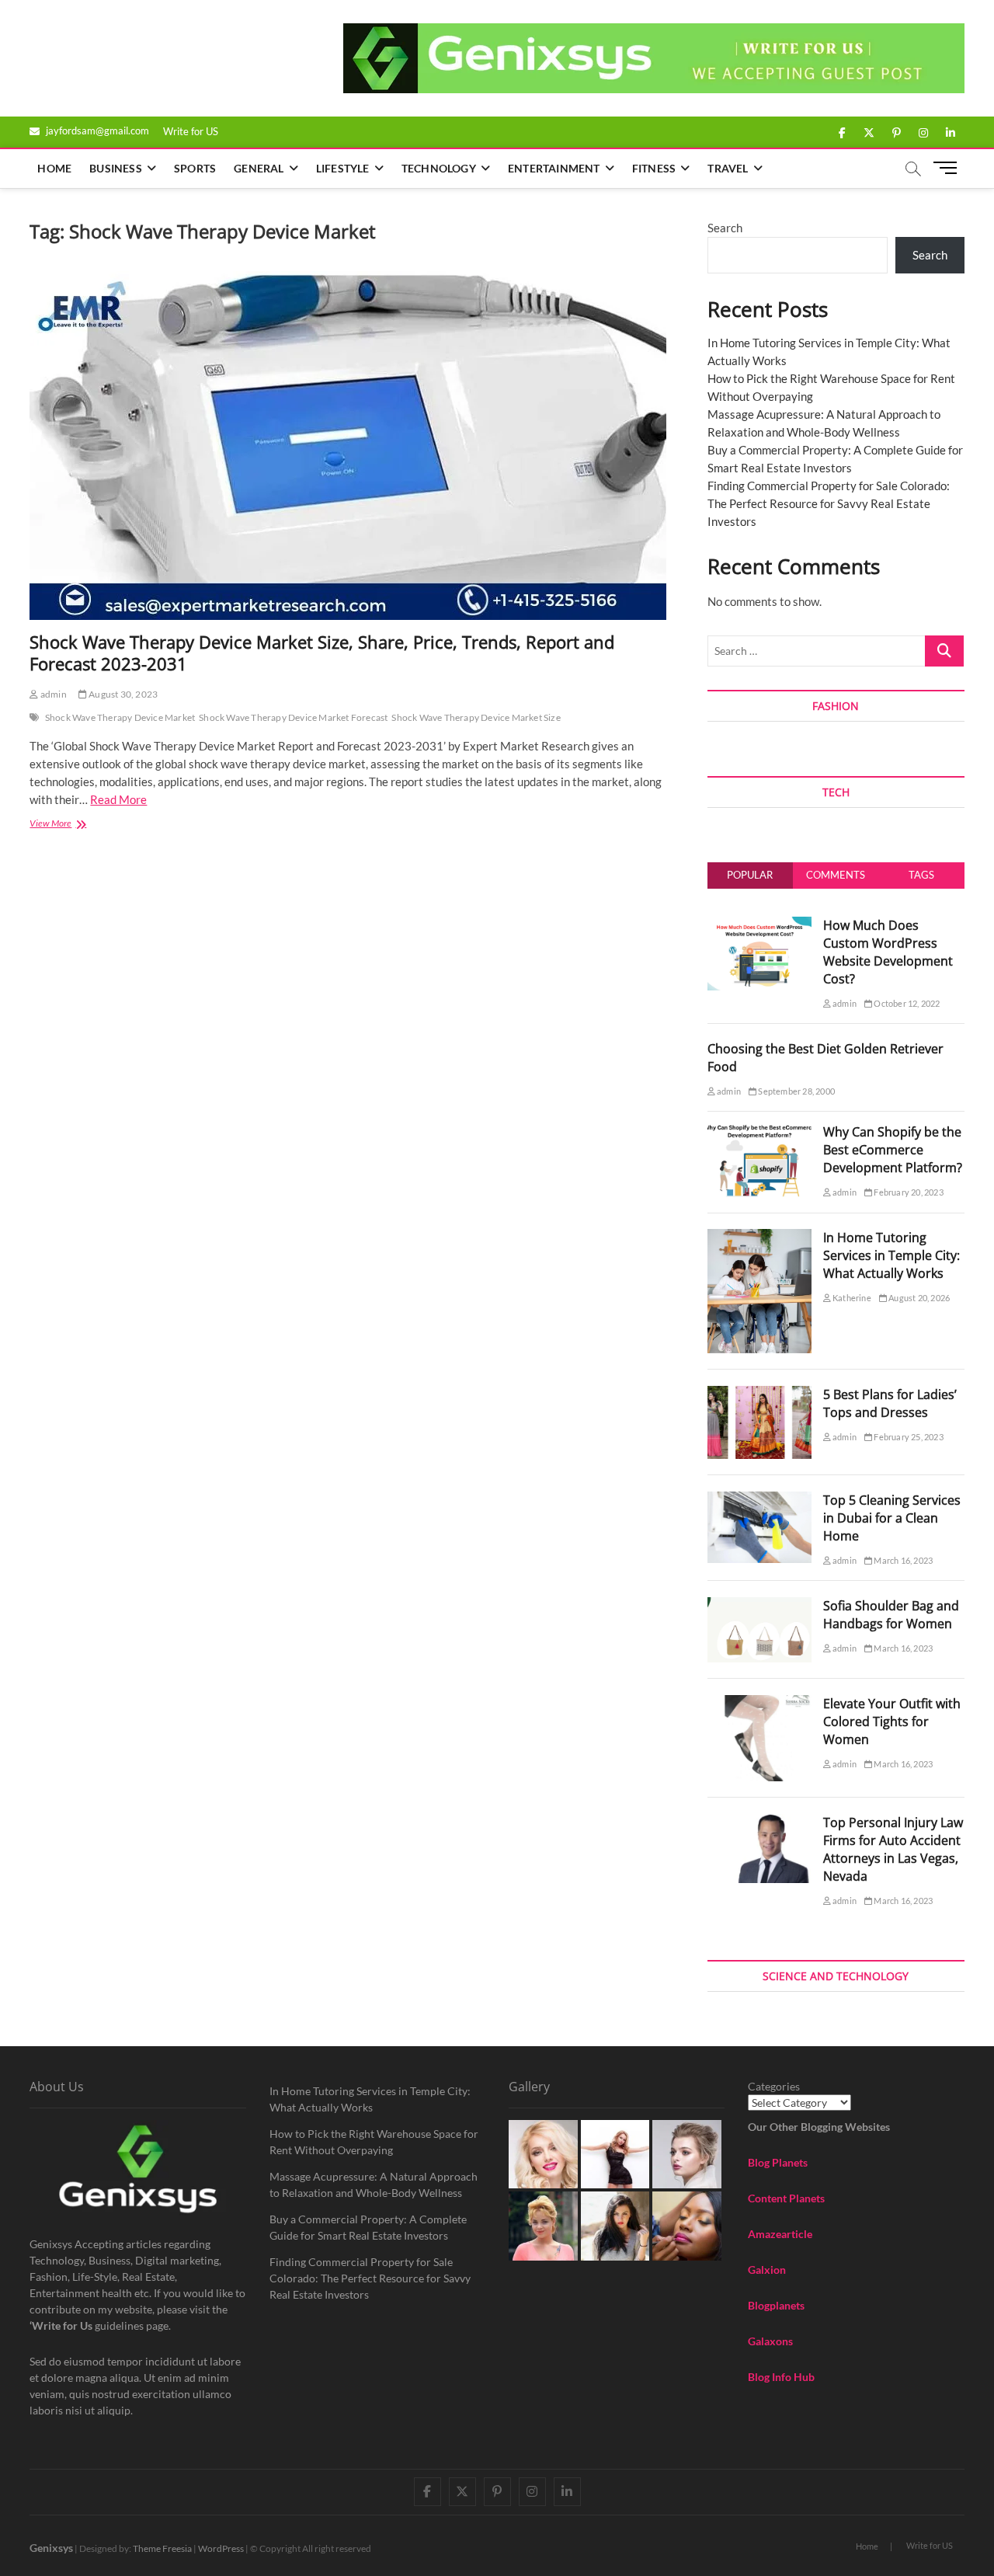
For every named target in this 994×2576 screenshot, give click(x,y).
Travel (728, 168)
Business (116, 168)
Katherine (851, 1298)
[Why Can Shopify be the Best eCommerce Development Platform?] (759, 1132)
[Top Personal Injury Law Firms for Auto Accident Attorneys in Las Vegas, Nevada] (759, 1822)
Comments (836, 875)
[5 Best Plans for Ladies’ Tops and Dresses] (759, 1394)
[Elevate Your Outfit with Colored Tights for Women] (759, 1704)
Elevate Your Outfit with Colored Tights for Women (892, 1721)
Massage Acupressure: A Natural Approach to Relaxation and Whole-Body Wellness (374, 2184)
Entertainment (554, 168)
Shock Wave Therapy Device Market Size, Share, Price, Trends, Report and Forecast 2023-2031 (322, 653)
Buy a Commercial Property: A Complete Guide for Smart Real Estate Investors (368, 2227)
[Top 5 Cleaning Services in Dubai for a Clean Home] (759, 1500)
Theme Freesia (162, 2548)
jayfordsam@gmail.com (96, 131)
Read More (118, 799)
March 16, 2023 (902, 1560)
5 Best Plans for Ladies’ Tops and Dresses (890, 1403)
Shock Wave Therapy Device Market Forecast (293, 717)
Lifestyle (343, 168)
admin (52, 694)
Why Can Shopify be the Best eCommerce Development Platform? (893, 1150)
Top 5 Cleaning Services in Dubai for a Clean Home (892, 1518)
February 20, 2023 (908, 1192)
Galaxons (770, 2341)
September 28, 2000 (796, 1091)
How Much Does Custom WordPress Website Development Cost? (888, 952)
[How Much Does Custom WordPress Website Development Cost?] (759, 925)
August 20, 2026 (918, 1298)
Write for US (191, 131)
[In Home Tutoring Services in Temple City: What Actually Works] (759, 1238)
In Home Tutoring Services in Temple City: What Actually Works (891, 1255)
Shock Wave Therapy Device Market (120, 717)
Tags (921, 875)
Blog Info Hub (781, 2377)
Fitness (654, 168)
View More (74, 825)
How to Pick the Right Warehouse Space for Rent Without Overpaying (374, 2142)
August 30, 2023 (122, 694)
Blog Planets (778, 2162)
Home (54, 168)
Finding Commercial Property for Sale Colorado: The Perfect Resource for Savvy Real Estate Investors (829, 503)
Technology (439, 168)
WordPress (221, 2548)
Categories (774, 2086)
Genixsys (51, 2548)
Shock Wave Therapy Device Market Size (476, 717)
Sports (195, 168)
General (259, 168)
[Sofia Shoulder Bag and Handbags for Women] (759, 1606)
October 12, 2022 (906, 1003)
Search (725, 228)
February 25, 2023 (908, 1437)
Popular (750, 875)
